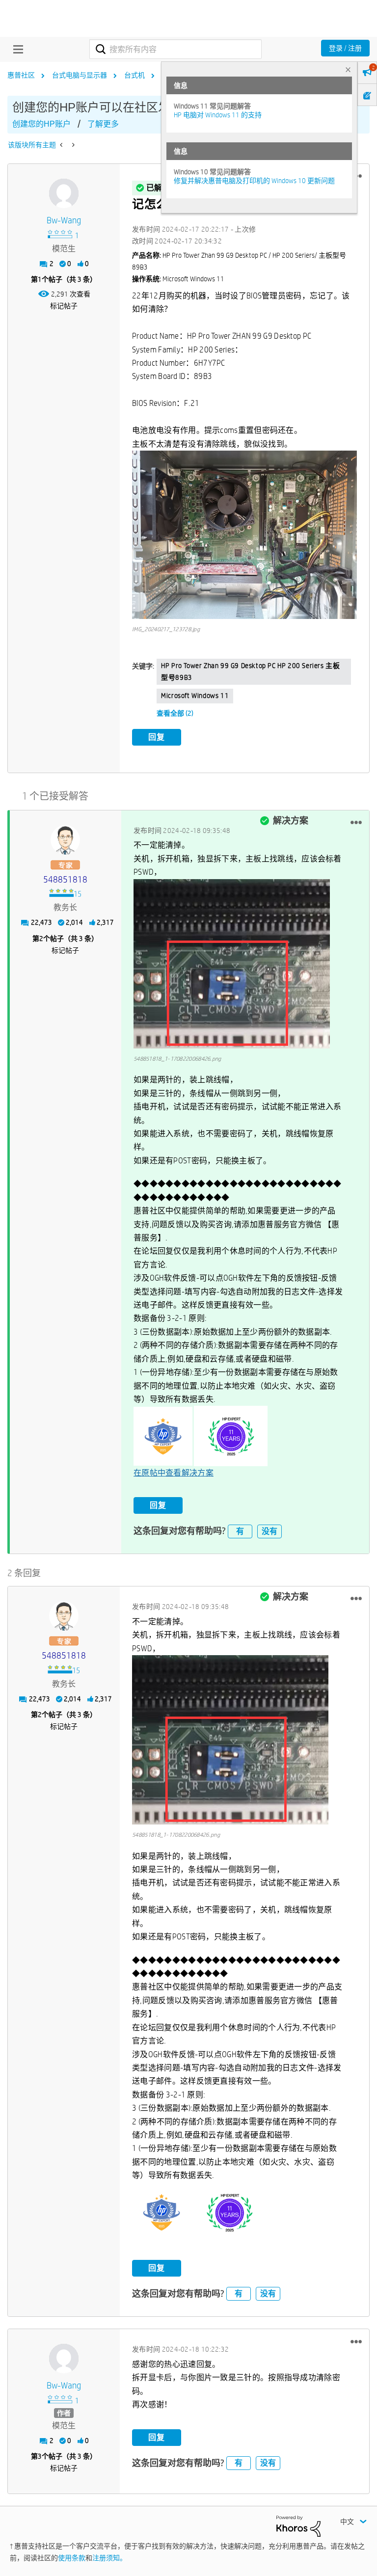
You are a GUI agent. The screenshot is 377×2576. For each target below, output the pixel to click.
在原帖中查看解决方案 (174, 1473)
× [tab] (348, 69)
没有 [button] (269, 1531)
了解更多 (103, 124)
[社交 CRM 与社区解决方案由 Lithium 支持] (298, 2525)
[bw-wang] (64, 193)
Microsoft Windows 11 (195, 696)
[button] (244, 535)
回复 (157, 737)
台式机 (135, 75)
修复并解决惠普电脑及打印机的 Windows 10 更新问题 (254, 181)
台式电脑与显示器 (80, 75)
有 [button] (240, 1531)
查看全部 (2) (175, 713)
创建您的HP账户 (41, 124)
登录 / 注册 (345, 48)
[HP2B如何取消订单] (62, 145)
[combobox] (175, 49)
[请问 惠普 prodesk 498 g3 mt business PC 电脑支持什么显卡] (72, 145)
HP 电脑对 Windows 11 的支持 (218, 115)
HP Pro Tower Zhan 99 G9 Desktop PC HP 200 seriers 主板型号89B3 (250, 671)
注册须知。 (109, 2558)
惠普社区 (21, 75)
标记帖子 (64, 306)
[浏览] (16, 49)
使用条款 (72, 2558)
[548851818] (65, 840)
